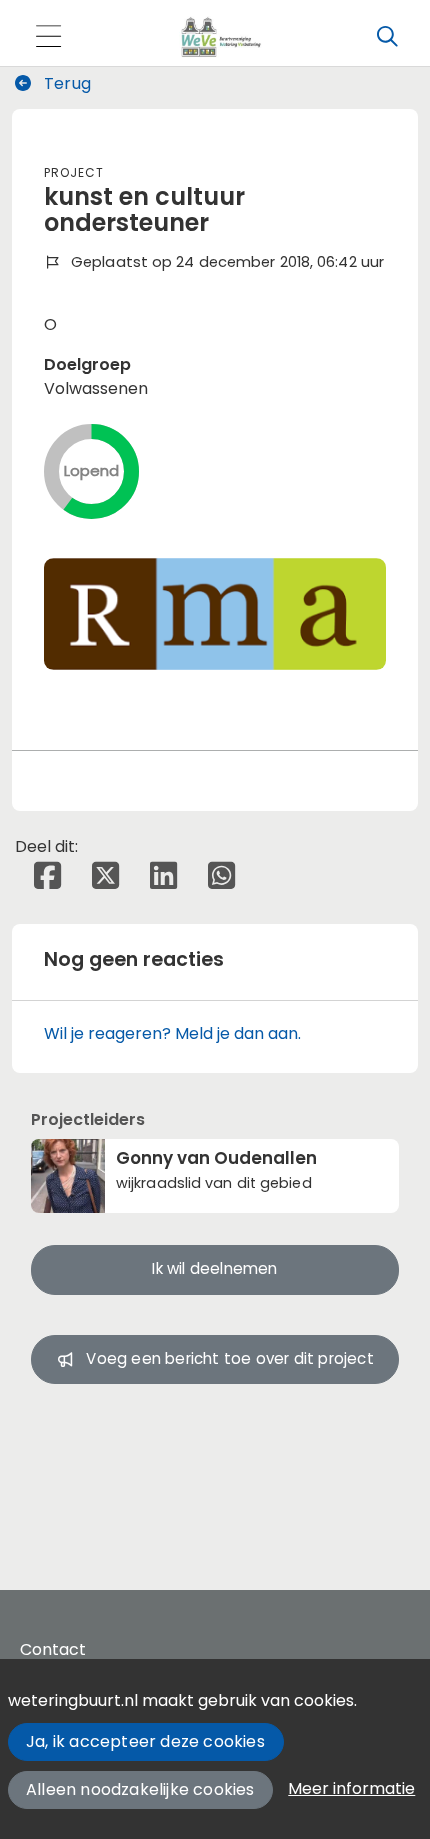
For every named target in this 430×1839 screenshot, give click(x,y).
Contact (53, 1649)
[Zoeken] (387, 37)
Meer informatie (351, 1788)
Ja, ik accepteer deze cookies (145, 1741)
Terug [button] (65, 83)
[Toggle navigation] (48, 37)
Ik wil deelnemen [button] (214, 1268)
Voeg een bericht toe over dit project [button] (229, 1358)
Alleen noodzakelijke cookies (140, 1789)
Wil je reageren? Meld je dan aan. (172, 1033)
